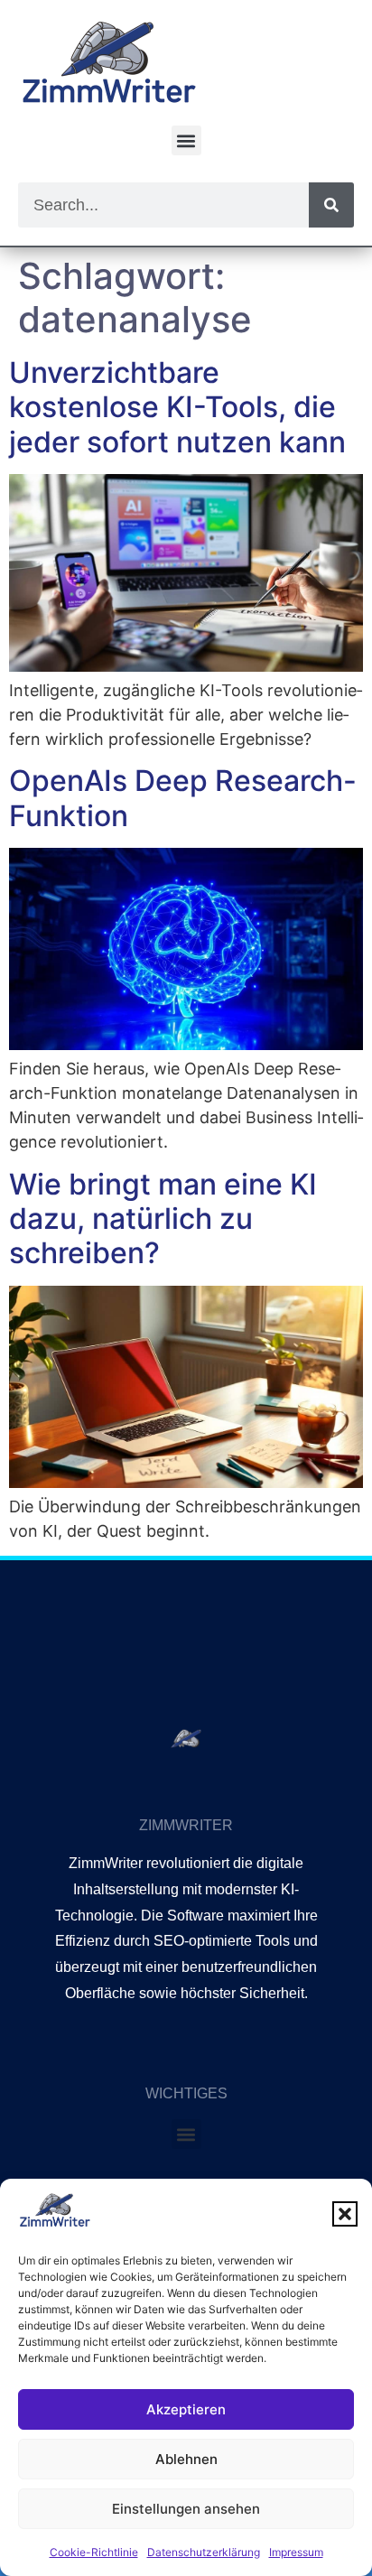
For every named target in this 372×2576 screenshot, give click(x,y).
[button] (345, 2214)
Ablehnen (186, 2459)
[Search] (331, 205)
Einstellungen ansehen (186, 2509)
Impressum (296, 2552)
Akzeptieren (186, 2409)
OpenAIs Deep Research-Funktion (183, 798)
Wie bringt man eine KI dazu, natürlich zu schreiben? (163, 1219)
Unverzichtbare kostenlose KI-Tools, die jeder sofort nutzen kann (177, 407)
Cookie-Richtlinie (94, 2552)
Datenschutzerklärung (204, 2552)
